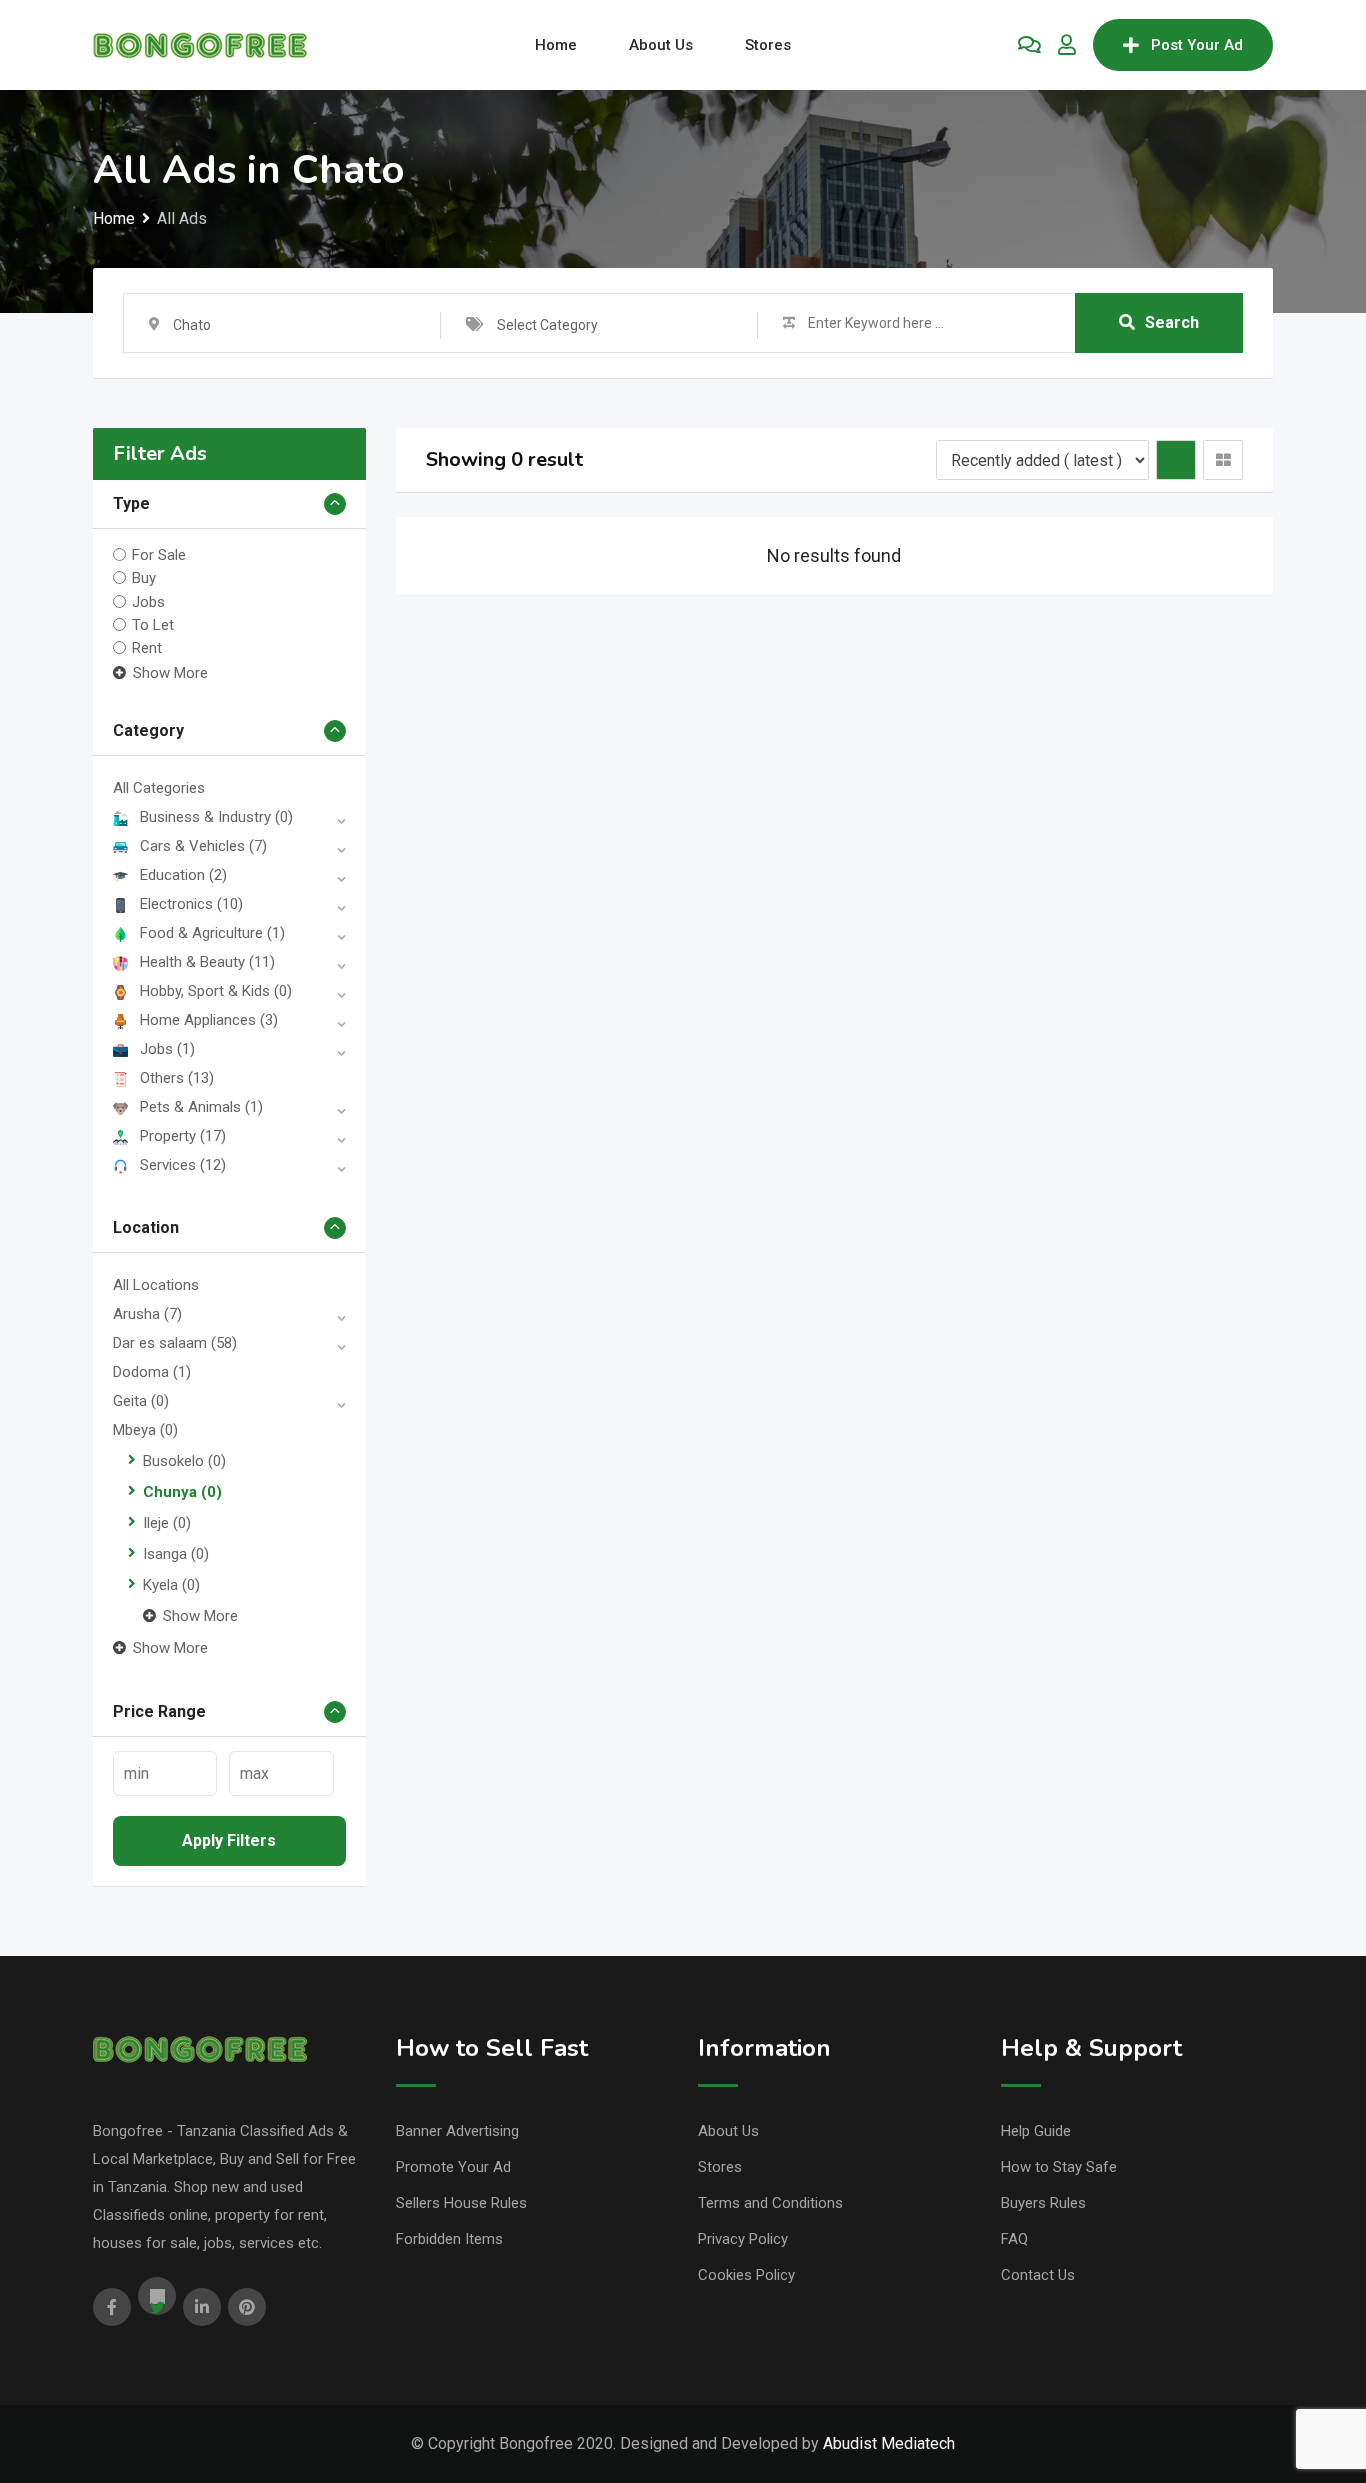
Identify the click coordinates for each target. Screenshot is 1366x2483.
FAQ (1014, 2239)
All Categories (159, 788)
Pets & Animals (201, 1107)
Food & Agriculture (212, 933)
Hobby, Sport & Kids (216, 991)
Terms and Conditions (770, 2203)
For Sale (159, 555)
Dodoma (152, 1372)
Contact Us (1038, 2275)
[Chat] (1029, 45)
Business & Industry (216, 817)
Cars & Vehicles (203, 846)
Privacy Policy (743, 2239)
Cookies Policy (746, 2275)
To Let (153, 625)
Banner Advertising (457, 2131)
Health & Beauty (207, 962)
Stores (768, 45)
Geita (141, 1401)
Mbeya (145, 1430)
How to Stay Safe (1059, 2167)
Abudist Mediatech (889, 2443)
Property (183, 1136)
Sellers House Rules (461, 2203)
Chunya (182, 1492)
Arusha (147, 1314)
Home (556, 45)
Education (183, 875)
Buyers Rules (1043, 2203)
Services (183, 1165)
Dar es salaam (175, 1343)
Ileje (167, 1523)
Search (1172, 322)
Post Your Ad (1197, 45)
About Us (661, 45)
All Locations (156, 1285)
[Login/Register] (1067, 45)
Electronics (191, 904)
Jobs (148, 601)
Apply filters (229, 1840)
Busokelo (184, 1461)
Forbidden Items (449, 2239)
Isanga (176, 1554)
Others (177, 1078)
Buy (144, 578)
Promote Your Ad (453, 2167)
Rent (147, 648)
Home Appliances (209, 1020)
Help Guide (1036, 2131)
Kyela (171, 1585)
